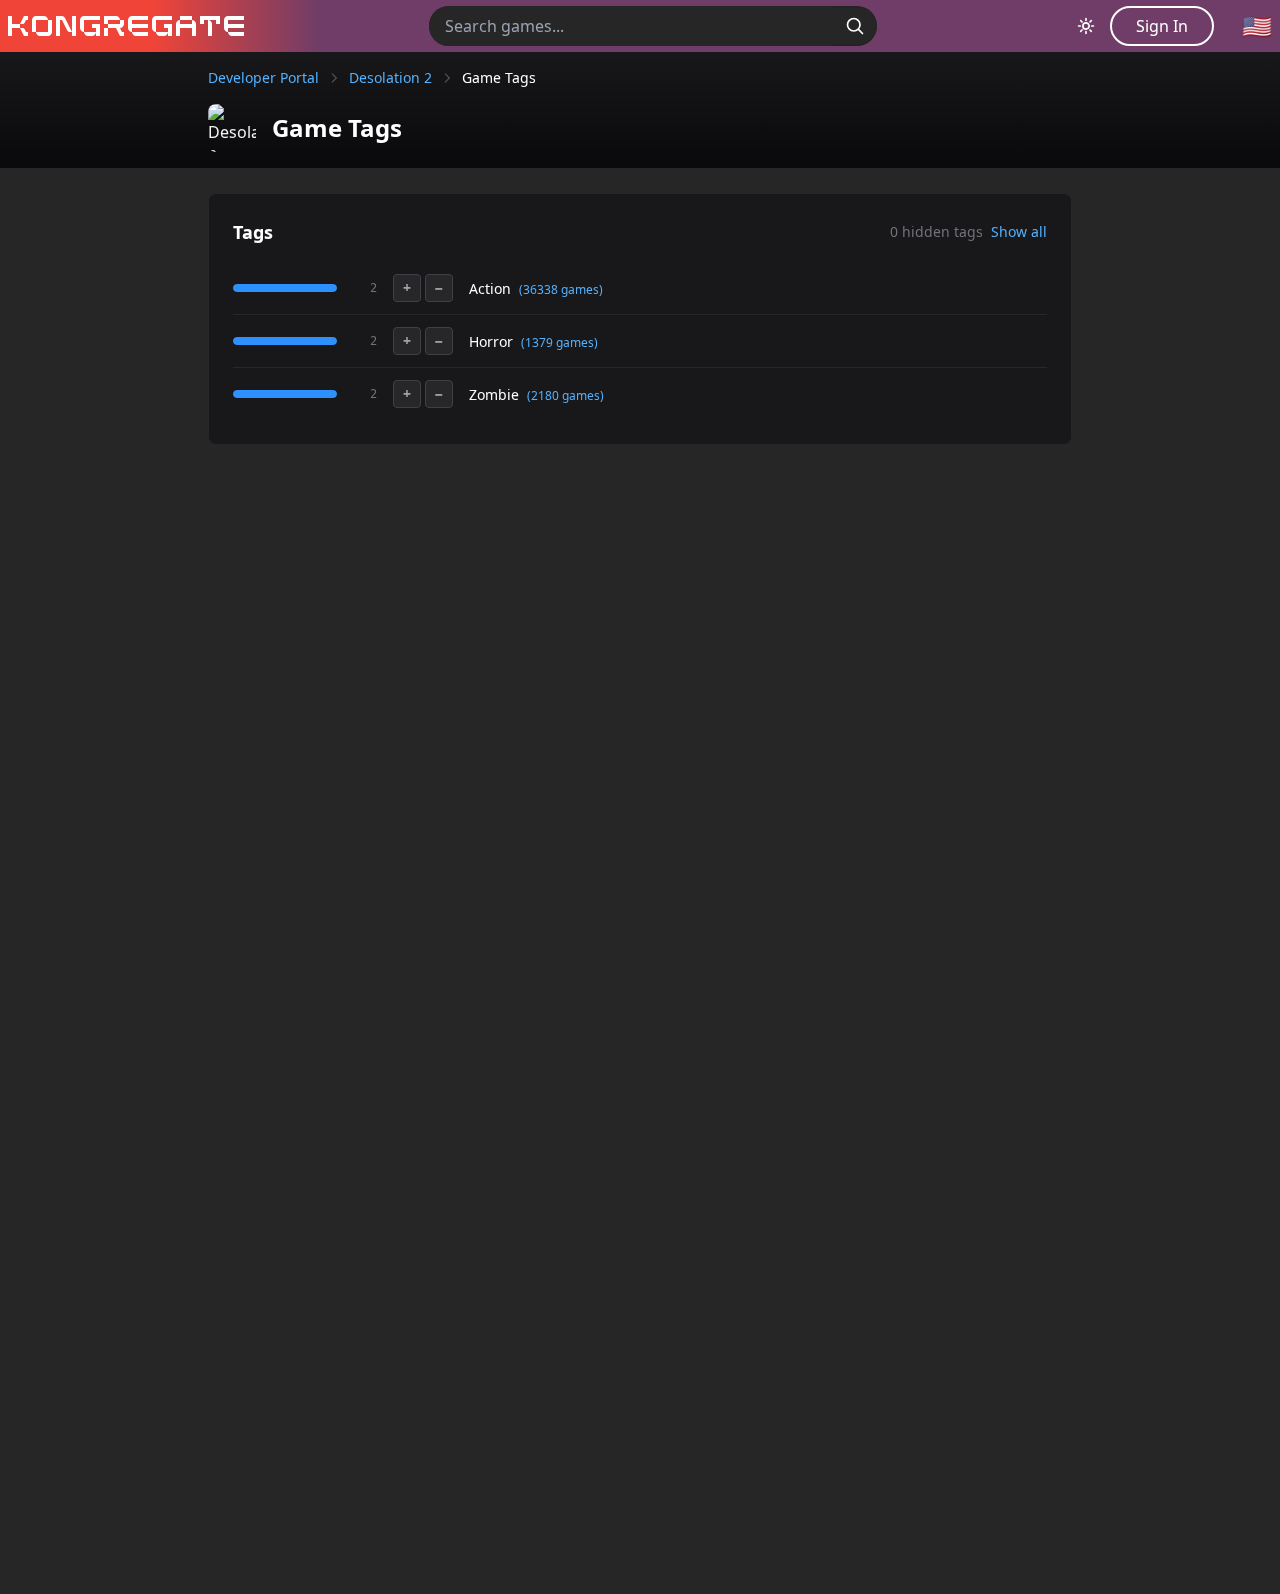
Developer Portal (263, 77)
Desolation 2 (390, 77)
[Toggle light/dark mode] (1086, 26)
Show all (1019, 231)
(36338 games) (561, 289)
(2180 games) (565, 395)
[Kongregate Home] (122, 26)
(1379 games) (559, 342)
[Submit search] (855, 26)
